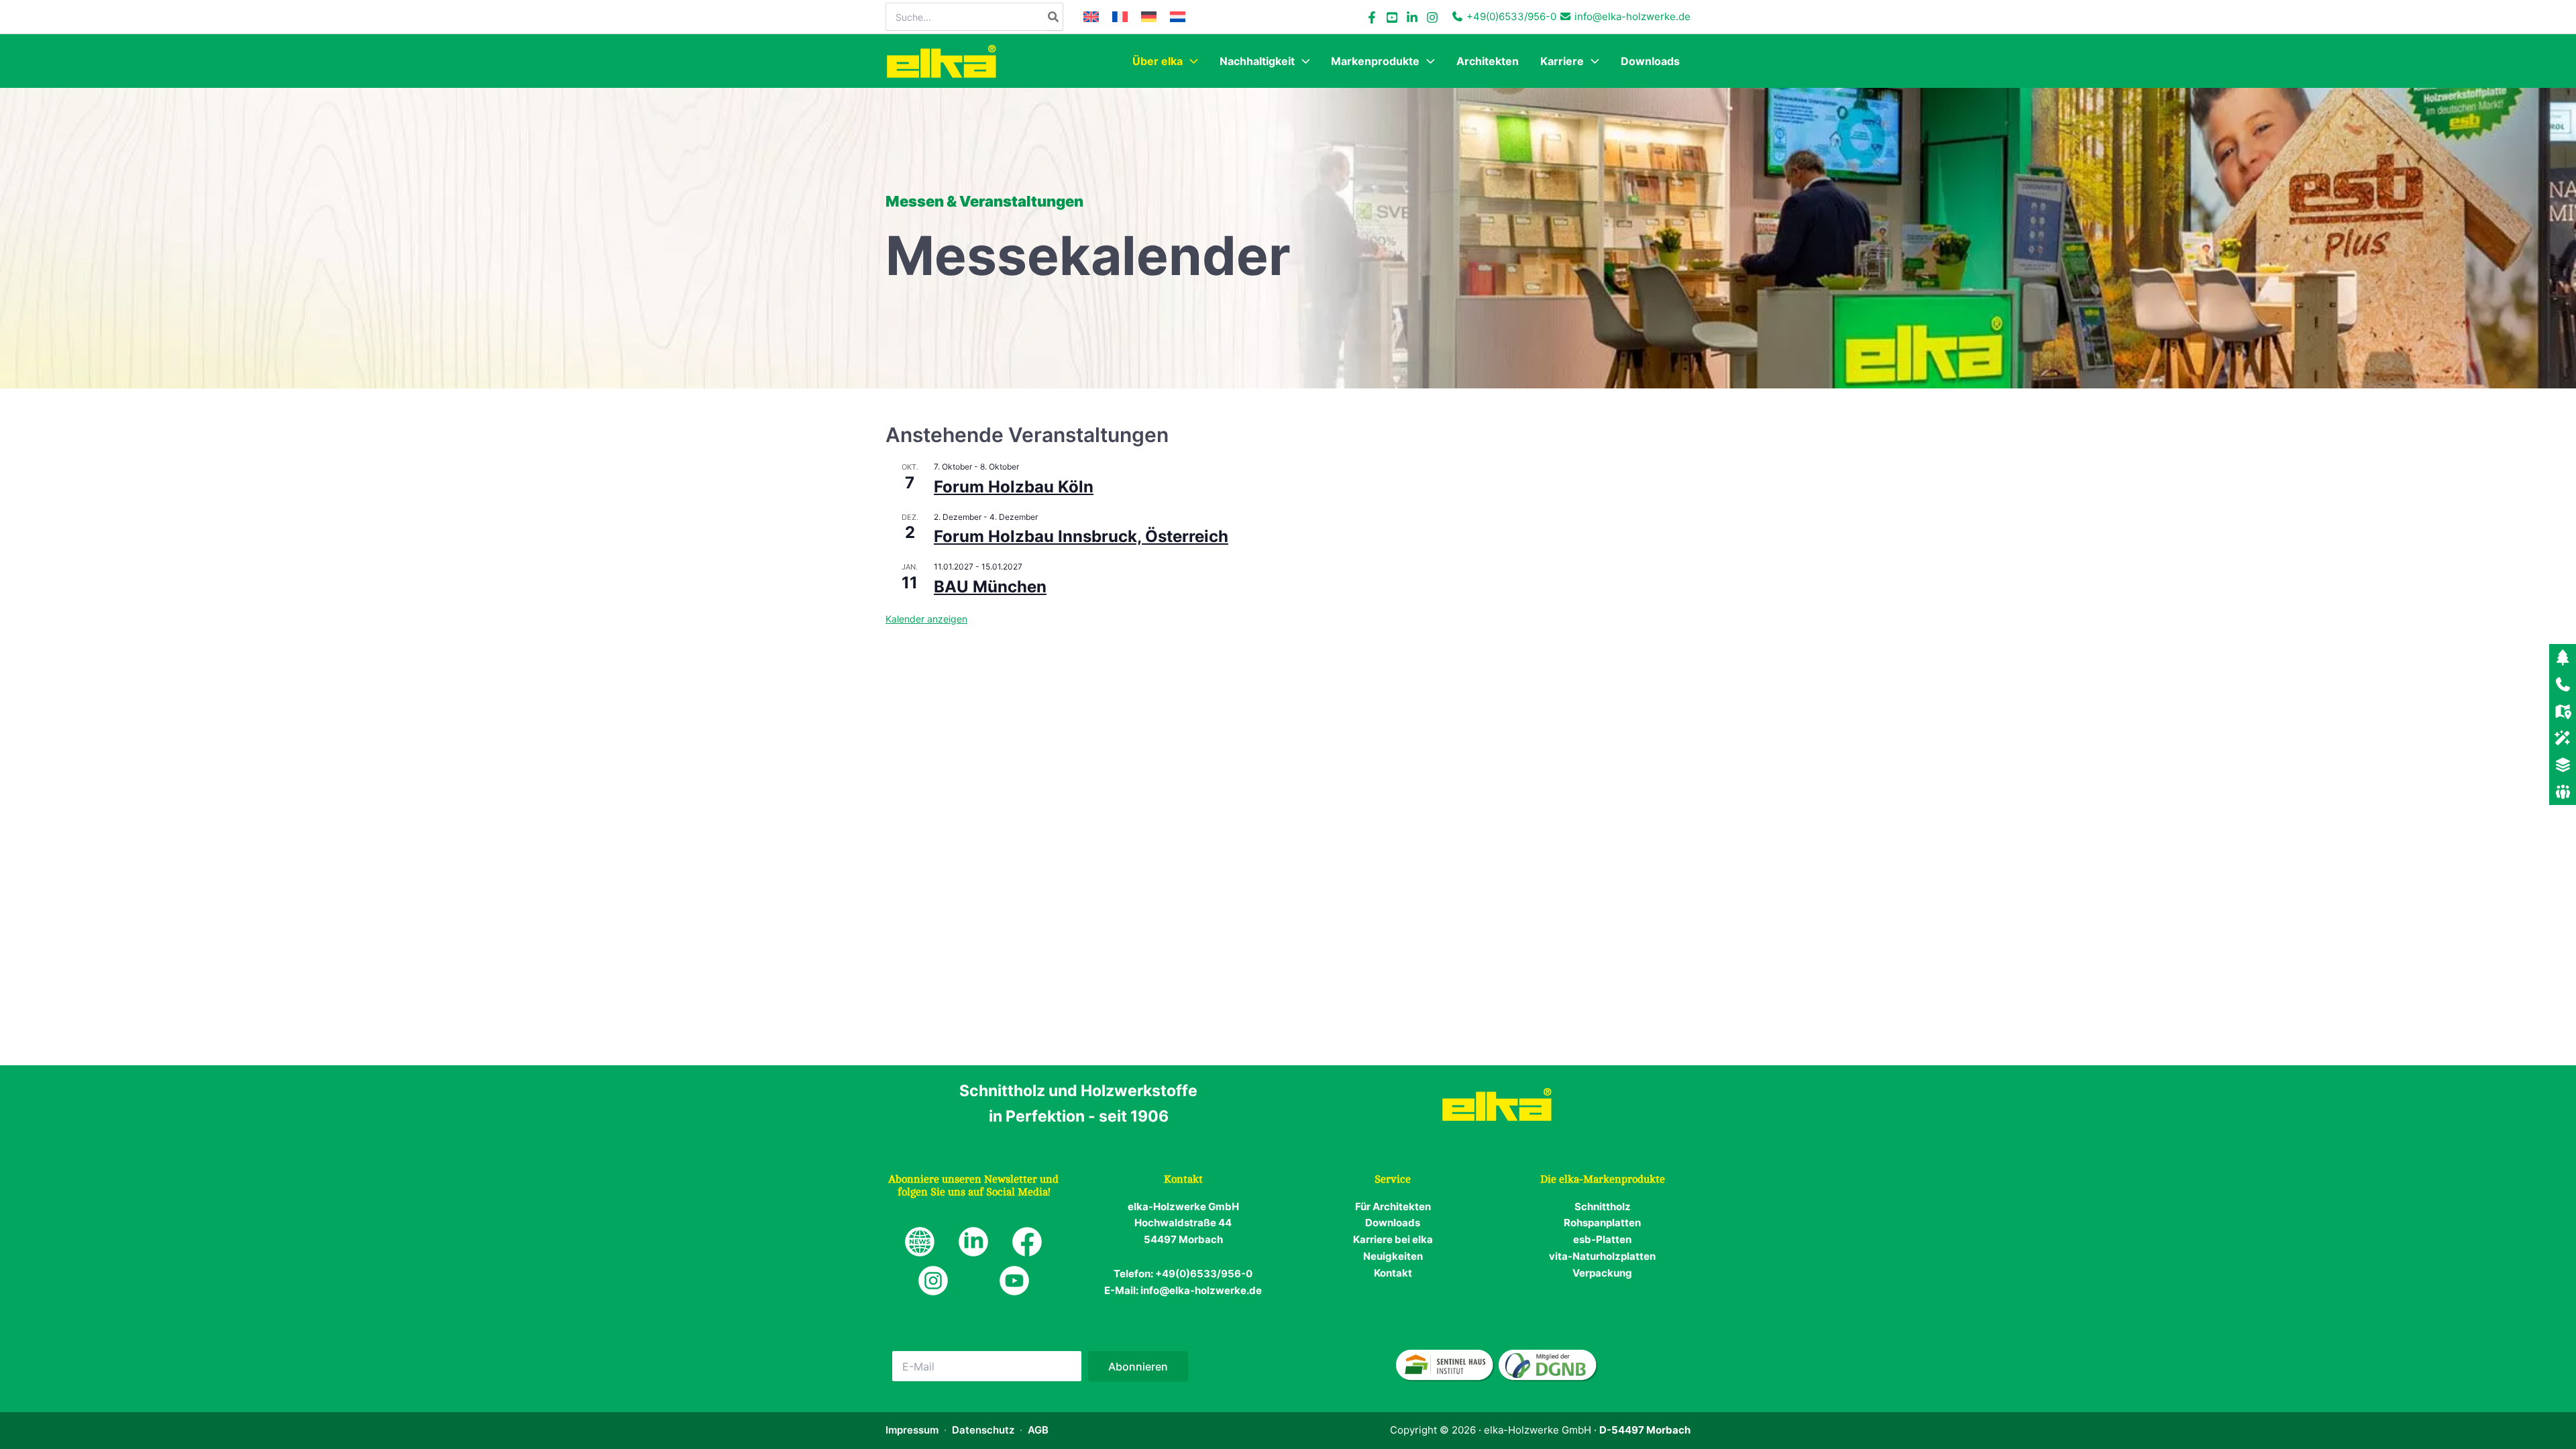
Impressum (912, 1430)
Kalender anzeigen (926, 619)
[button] (1190, 61)
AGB (1038, 1430)
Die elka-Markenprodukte (1603, 1179)
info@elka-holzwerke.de (1632, 16)
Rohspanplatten (1602, 1223)
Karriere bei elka (1393, 1239)
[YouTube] (1392, 17)
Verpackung (1602, 1273)
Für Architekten (1393, 1206)
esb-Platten (1602, 1239)
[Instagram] (1432, 17)
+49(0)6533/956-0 (1511, 16)
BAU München (990, 587)
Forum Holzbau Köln (1014, 487)
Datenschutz (983, 1430)
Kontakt (1393, 1273)
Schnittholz (1603, 1206)
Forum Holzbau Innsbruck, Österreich (1081, 536)
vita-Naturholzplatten (1602, 1256)
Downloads (1393, 1223)
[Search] (1054, 17)
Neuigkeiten (1393, 1256)
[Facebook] (1372, 17)
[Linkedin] (1412, 17)
